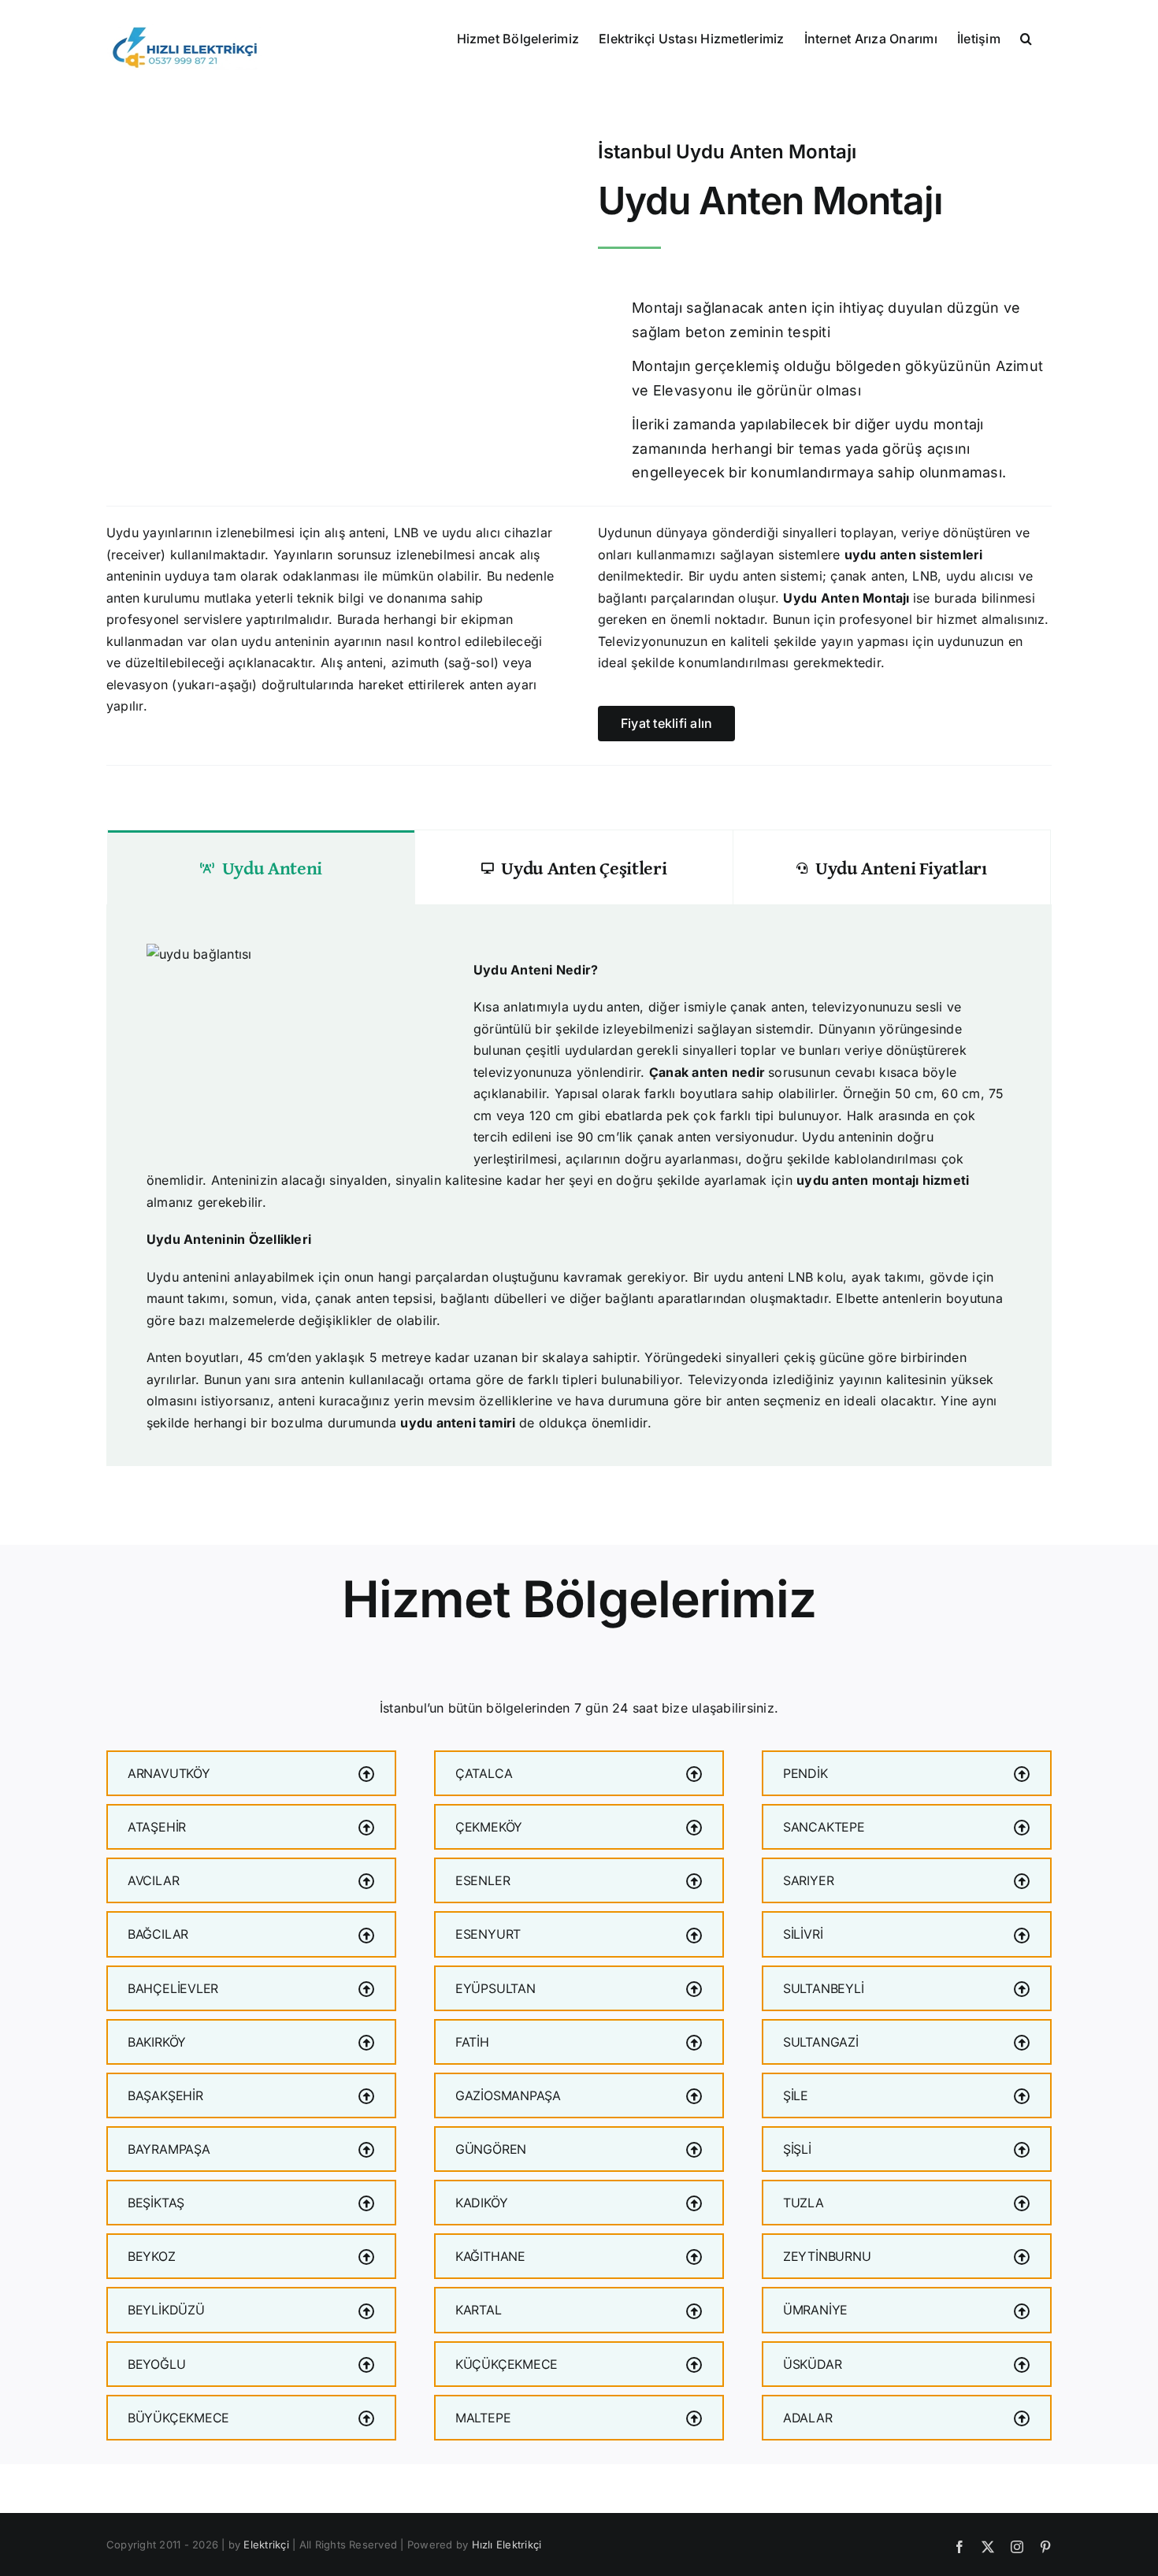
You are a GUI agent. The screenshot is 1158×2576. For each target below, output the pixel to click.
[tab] (261, 867)
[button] (1026, 37)
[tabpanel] (579, 1186)
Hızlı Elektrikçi (507, 2544)
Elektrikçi (266, 2544)
